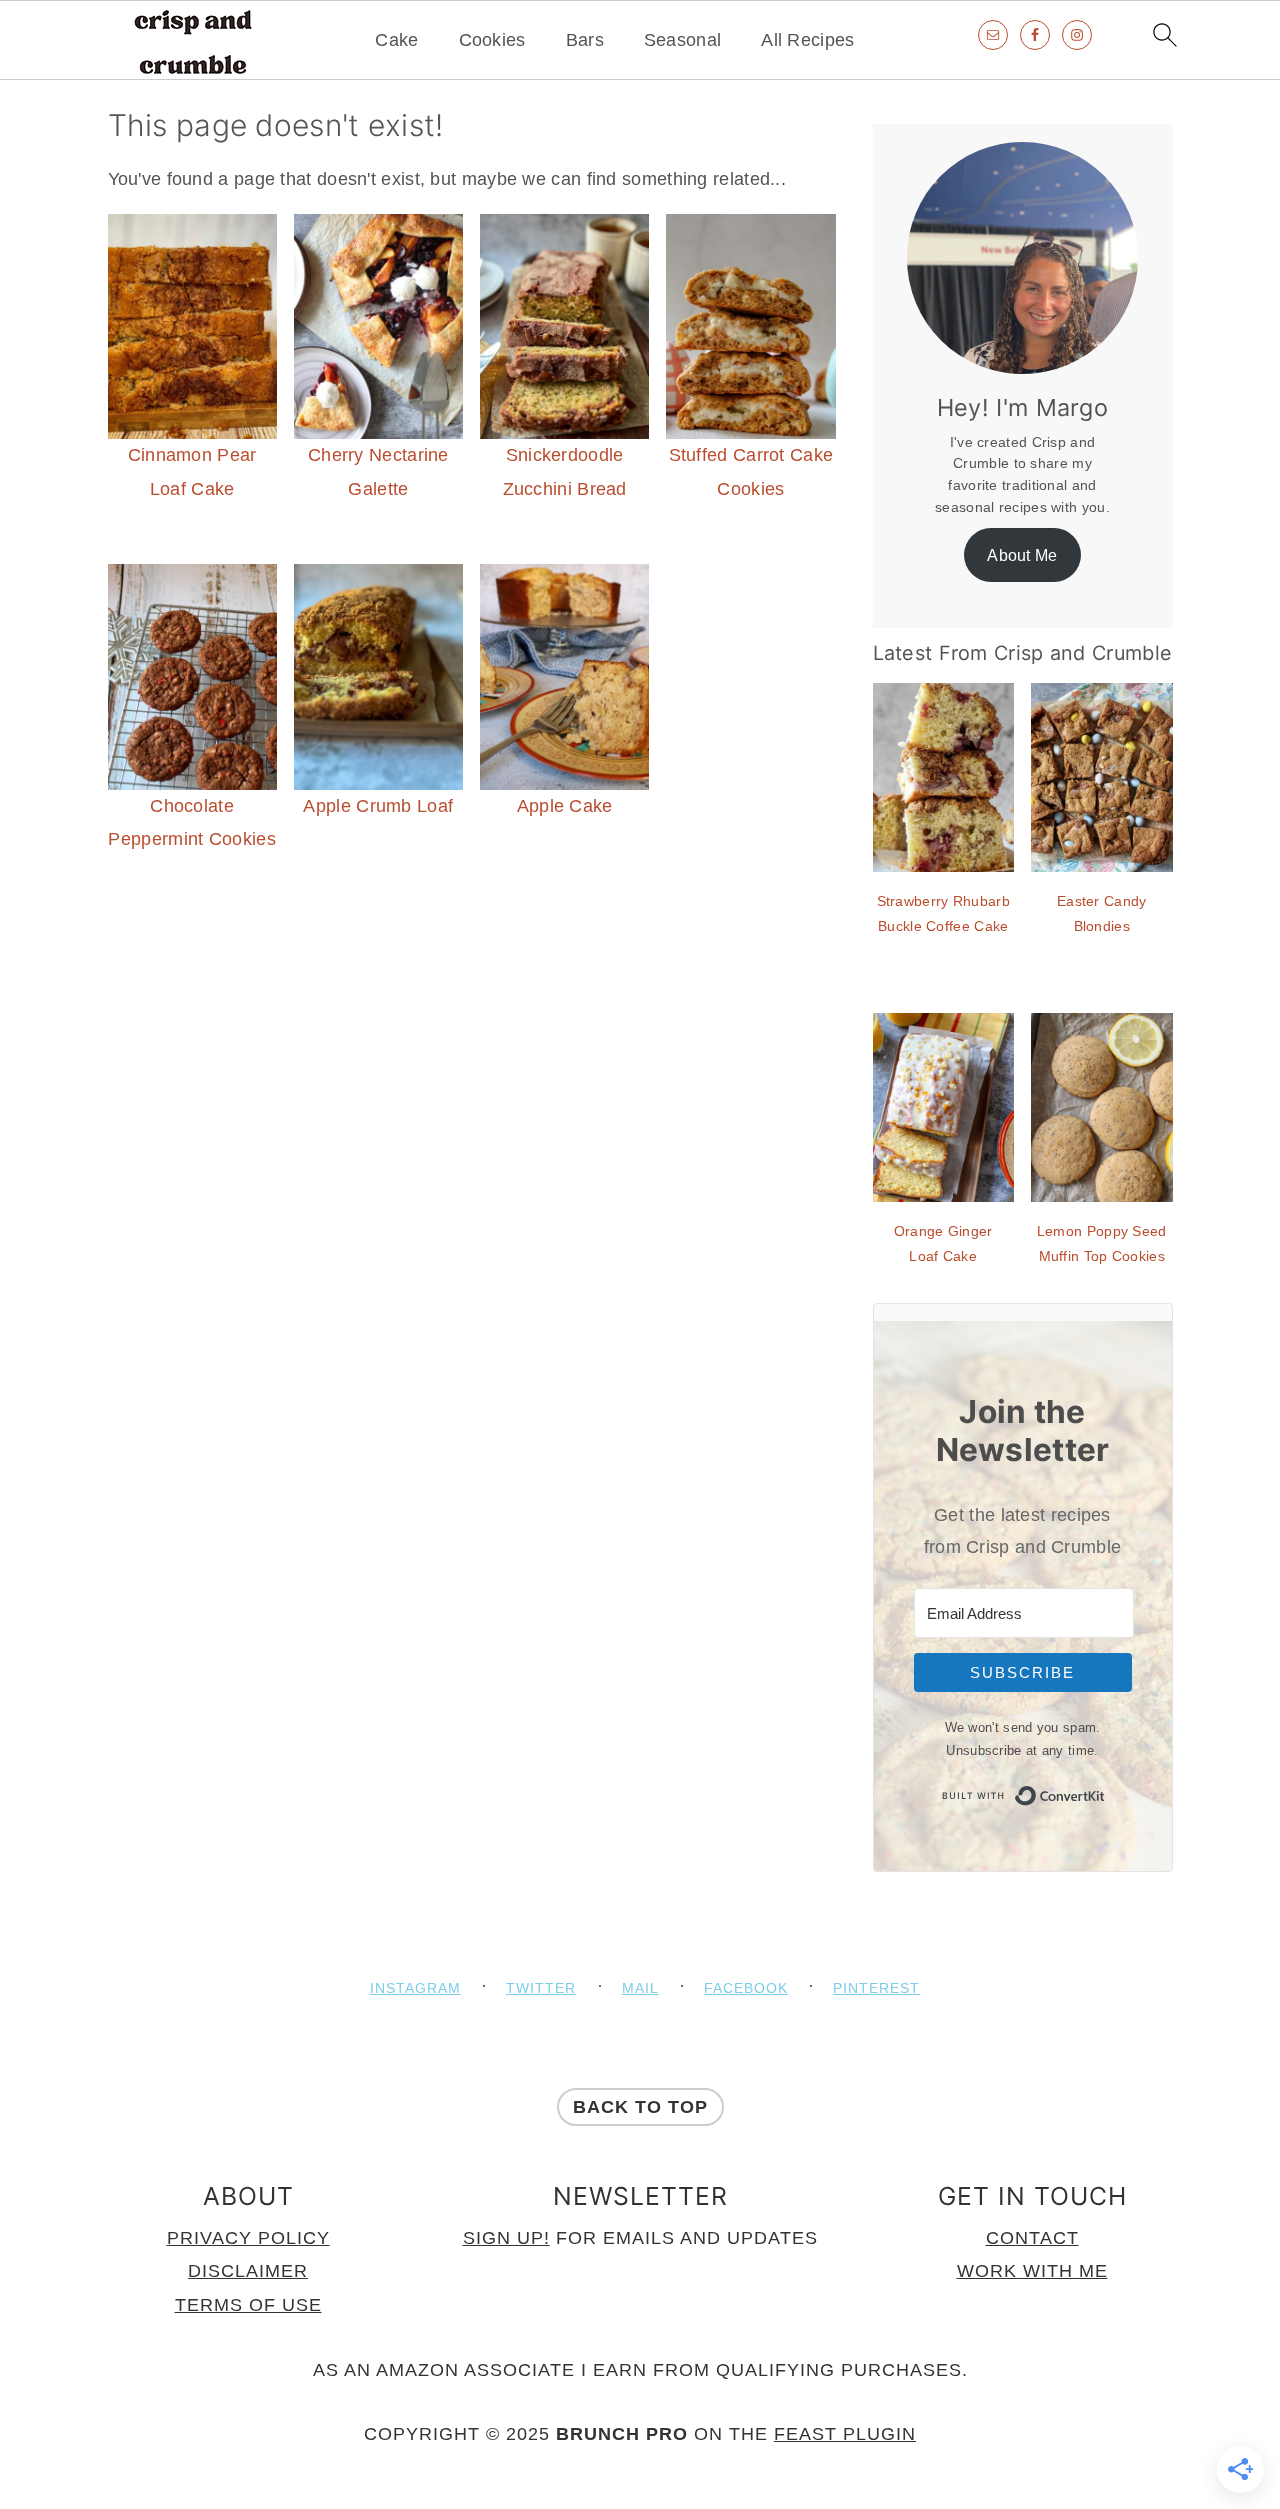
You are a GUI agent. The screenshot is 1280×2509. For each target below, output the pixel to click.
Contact (1032, 2238)
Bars (585, 40)
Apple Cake (565, 806)
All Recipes (807, 40)
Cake (396, 40)
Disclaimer (248, 2271)
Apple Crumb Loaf (378, 806)
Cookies (492, 40)
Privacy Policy (248, 2238)
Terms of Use (248, 2305)
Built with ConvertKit (1105, 1791)
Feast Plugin (845, 2434)
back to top (640, 2107)
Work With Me (1032, 2271)
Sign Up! (506, 2238)
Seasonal (682, 40)
